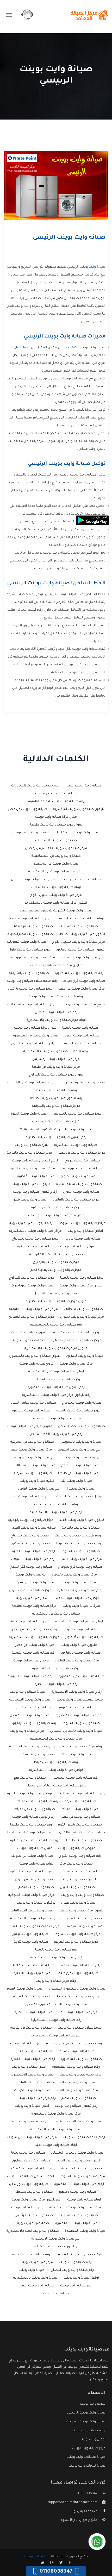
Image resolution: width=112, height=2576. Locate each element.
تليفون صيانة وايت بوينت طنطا (82, 934)
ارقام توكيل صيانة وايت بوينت (34, 1817)
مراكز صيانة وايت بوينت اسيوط (82, 1223)
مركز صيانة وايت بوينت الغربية (76, 1942)
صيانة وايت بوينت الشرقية (33, 1473)
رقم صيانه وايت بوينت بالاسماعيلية (56, 1325)
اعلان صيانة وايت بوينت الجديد (78, 2161)
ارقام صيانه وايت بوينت (84, 2200)
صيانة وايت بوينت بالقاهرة (35, 2083)
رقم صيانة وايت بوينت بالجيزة (56, 1684)
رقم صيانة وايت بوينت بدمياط (83, 958)
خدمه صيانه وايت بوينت (28, 1341)
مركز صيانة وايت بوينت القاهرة (77, 1661)
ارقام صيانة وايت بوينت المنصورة (76, 2067)
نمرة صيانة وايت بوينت (32, 1145)
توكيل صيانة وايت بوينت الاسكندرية (56, 1122)
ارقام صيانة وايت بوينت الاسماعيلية (56, 1512)
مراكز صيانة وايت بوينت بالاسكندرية (35, 1231)
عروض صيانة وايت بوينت (77, 1848)
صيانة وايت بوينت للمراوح (85, 1356)
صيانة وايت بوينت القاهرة (36, 1247)
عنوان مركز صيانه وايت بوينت (35, 1028)
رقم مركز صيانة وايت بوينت (36, 2098)
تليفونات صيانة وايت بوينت (30, 1184)
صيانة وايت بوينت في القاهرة (31, 2028)
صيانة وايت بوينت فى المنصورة (81, 1677)
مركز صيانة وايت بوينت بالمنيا (82, 1278)
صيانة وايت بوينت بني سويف (56, 794)
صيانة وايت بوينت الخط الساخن (82, 1427)
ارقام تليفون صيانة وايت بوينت (35, 1192)
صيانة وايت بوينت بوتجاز (30, 833)
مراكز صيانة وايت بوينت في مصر (82, 1153)
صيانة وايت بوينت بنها (77, 1755)
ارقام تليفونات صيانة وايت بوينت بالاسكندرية (56, 1052)
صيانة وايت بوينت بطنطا (34, 2192)
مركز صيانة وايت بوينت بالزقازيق (56, 1262)
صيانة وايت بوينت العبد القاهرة (31, 1911)
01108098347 (87, 2494)
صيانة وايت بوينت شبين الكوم (80, 1825)
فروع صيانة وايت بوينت (36, 1364)
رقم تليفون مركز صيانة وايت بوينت (36, 2200)
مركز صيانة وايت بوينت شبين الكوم (56, 895)
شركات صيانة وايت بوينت (81, 1606)
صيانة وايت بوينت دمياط (76, 2052)
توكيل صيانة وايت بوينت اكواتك (79, 1497)
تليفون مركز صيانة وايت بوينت (82, 1911)
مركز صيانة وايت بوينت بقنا (78, 2012)
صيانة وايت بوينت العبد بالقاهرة (79, 2122)
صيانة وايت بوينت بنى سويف (32, 1856)
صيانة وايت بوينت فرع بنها (33, 927)
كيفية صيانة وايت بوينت (37, 1481)
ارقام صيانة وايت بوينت (76, 2262)
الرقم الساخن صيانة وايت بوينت (35, 1161)
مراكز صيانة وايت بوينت (79, 1583)
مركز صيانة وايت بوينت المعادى (31, 1317)
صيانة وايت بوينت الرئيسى (34, 2216)
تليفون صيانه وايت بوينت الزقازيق (80, 950)
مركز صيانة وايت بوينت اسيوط (82, 2177)
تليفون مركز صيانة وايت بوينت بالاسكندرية (56, 903)
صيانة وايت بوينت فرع (30, 1778)
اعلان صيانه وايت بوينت (29, 2067)
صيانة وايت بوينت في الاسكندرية (56, 1614)
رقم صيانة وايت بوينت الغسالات (82, 1794)
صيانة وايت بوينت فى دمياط (34, 1809)
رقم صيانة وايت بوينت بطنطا (77, 1997)
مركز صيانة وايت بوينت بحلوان (82, 1317)
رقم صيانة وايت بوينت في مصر (34, 1630)
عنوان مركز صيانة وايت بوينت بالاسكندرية (56, 1302)
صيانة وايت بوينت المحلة (32, 1997)
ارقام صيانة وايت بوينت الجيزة (33, 1552)
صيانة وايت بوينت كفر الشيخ (31, 1567)
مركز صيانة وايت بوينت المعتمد (79, 2255)
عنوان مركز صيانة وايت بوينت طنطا (56, 825)
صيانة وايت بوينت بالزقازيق (81, 1653)
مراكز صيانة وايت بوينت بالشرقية (56, 1106)
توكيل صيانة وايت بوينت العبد (77, 1598)
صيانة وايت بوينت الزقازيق (31, 2161)
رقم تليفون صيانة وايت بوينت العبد (56, 2247)
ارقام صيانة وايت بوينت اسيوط (56, 1505)
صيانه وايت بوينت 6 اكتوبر (84, 1637)
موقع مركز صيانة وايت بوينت (84, 1005)
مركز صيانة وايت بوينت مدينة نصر (56, 1419)
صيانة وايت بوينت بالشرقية (29, 973)
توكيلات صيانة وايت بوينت (36, 1903)
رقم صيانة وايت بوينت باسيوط (78, 1544)
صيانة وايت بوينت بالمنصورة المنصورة (77, 1989)
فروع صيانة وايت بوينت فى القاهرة (35, 1841)
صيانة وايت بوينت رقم (80, 1802)
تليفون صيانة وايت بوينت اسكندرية (79, 809)
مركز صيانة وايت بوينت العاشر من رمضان (56, 1786)
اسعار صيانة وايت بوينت (31, 1598)
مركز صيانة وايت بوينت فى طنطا (56, 1067)
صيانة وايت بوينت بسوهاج (82, 1403)
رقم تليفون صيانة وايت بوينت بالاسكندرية (56, 1137)
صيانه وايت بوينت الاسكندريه (76, 1145)
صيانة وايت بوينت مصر (79, 2098)
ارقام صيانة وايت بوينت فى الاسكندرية (56, 1372)
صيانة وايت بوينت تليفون (30, 1934)
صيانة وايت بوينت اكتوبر (34, 1708)
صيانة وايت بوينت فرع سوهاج (80, 1567)
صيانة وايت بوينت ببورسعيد (82, 1169)
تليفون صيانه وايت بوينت (29, 1333)
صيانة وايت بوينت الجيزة (29, 1114)
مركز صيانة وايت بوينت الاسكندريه (36, 1919)
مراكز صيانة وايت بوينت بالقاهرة (76, 1200)
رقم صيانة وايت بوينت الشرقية (30, 1677)
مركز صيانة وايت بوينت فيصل (33, 880)
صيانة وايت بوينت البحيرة (32, 1973)
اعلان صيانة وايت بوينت (32, 2106)
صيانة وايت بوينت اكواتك (32, 2091)
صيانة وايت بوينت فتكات (37, 1755)
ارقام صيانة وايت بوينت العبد (56, 2145)
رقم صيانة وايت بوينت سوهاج (32, 1559)
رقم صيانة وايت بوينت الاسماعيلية (56, 2020)
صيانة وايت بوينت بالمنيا (80, 1028)
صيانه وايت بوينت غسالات (78, 2216)
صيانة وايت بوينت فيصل (36, 1887)
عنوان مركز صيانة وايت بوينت (80, 1286)
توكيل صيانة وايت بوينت (81, 2278)
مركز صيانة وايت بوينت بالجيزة (78, 1411)
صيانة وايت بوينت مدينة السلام (79, 1184)
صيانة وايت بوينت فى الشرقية (32, 1442)
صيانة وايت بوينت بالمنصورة (76, 2223)
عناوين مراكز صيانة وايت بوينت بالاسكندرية (56, 1348)
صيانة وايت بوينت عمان (78, 1903)
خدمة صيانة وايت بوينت (32, 2223)
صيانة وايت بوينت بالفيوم (80, 1466)
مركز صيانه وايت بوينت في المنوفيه (33, 1083)
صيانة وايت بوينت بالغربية (81, 1528)
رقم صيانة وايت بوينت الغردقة (33, 1653)
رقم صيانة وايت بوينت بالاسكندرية (56, 2036)
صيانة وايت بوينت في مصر (81, 1817)
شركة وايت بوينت (93, 2404)
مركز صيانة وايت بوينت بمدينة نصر (56, 1270)
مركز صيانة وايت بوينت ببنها (81, 1559)
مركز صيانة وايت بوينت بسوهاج (35, 1239)
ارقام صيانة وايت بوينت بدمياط (56, 1762)
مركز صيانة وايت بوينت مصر (31, 1450)
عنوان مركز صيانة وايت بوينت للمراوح (56, 1075)
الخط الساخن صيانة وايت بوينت (30, 2177)
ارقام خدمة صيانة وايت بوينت (84, 2137)
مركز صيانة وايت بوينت (36, 2262)
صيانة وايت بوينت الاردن (77, 1887)
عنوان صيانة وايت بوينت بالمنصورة (34, 1356)
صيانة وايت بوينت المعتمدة (85, 2231)
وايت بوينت (88, 267)
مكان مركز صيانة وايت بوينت (56, 817)
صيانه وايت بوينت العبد (35, 2052)
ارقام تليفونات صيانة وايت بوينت (30, 1223)
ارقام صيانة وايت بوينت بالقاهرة (80, 1591)
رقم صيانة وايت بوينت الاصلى (72, 2270)
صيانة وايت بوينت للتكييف (82, 1044)
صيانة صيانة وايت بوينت (28, 1692)
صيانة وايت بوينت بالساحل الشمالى (76, 1731)
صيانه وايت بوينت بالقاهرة (31, 1411)
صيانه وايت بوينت (32, 2270)
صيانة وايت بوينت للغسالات (35, 1466)
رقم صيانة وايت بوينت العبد (30, 2255)
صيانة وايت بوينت (56, 2294)
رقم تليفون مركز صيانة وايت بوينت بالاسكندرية (56, 1395)
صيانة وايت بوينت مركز (76, 1864)
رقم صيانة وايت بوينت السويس (75, 1778)
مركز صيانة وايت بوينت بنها (29, 1622)
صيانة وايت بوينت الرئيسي (86, 2413)
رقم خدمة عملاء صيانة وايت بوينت (32, 981)
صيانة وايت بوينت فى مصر (35, 1645)
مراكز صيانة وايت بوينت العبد (81, 1966)
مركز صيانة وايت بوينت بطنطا (34, 1606)
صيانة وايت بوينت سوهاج (30, 1536)
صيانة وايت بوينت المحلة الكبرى (82, 1833)
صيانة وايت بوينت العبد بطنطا (30, 1833)
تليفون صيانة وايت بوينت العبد (82, 1520)
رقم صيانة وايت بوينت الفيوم (80, 1856)
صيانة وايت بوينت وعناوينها (85, 2422)
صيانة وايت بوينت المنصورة (81, 2059)
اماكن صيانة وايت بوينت (85, 1231)
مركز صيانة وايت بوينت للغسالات (32, 1005)
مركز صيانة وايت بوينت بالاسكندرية (75, 2208)
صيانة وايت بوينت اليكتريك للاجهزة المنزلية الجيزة (56, 911)
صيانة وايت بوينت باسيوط (80, 1552)
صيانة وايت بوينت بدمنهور (30, 1544)
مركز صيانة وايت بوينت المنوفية (32, 1895)
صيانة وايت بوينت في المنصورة (36, 1036)
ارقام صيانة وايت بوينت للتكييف (81, 919)
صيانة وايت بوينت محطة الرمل (56, 1294)
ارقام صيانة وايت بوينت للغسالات (56, 887)
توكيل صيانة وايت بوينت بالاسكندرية (56, 1770)
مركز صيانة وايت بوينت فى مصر (82, 989)
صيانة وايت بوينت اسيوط (81, 1723)
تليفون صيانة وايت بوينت (79, 1880)
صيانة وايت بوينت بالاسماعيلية (77, 833)
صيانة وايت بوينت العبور (84, 1919)
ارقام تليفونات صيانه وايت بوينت (78, 1536)
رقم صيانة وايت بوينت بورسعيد (34, 1458)
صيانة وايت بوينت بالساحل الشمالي (77, 2153)
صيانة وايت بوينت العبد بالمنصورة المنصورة (56, 2005)
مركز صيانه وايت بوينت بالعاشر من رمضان (56, 848)
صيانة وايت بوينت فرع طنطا (77, 1973)
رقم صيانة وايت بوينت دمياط (37, 1802)
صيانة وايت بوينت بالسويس (81, 1442)
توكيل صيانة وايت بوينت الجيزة (29, 1794)
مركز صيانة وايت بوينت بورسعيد (31, 958)
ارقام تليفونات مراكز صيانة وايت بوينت (56, 997)
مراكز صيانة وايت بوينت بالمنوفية (33, 1309)
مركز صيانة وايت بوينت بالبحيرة (31, 1520)
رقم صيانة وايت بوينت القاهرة (39, 1489)
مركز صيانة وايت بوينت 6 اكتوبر (30, 989)
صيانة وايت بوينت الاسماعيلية (32, 1966)
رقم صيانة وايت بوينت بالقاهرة (32, 1872)
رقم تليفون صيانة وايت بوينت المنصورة (56, 1387)
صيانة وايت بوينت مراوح (82, 1161)
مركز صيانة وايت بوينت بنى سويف (32, 2137)
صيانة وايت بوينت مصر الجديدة (30, 934)
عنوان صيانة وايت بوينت (35, 1848)
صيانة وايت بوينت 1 (80, 1489)
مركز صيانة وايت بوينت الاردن (30, 1591)
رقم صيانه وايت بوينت (27, 2208)
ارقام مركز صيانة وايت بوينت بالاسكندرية (56, 1020)
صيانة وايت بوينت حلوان (78, 1177)
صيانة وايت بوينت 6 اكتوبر (36, 1177)
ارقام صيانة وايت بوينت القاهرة (33, 2059)
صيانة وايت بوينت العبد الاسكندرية (56, 2130)
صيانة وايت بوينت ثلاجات (78, 2083)
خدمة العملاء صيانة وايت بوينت (80, 1700)
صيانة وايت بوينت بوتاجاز (82, 1239)
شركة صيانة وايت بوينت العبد (34, 1528)
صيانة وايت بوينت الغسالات (30, 1700)
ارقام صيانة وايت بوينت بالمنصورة (79, 2184)
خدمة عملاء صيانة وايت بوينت (80, 2028)
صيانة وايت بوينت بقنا (76, 1481)
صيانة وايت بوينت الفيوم (25, 1989)
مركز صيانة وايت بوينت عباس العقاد (56, 1380)
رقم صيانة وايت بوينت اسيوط (80, 1450)
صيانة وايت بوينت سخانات (83, 1309)
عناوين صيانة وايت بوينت (79, 1645)
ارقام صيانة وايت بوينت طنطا (56, 1091)
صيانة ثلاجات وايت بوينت (87, 2466)
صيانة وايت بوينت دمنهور (77, 2192)
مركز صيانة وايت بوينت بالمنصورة (56, 2114)
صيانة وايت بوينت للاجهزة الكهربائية (56, 1255)
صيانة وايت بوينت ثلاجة (31, 1942)
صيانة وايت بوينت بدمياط (80, 1809)
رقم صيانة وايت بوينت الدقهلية (32, 1747)
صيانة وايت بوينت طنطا (84, 1841)
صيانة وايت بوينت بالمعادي (30, 1716)
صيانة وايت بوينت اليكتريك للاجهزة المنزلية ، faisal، (56, 1130)
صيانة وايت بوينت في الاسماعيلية (56, 856)
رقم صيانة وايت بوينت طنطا (31, 1825)
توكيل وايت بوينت (93, 2440)
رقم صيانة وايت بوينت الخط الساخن (56, 1434)
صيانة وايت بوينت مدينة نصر (81, 1872)
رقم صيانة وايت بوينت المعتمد (33, 2169)
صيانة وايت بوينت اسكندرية (82, 2169)
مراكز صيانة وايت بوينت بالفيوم (34, 1044)
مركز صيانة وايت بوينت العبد (77, 2091)
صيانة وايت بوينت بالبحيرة (33, 2012)
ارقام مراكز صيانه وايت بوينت (82, 1747)
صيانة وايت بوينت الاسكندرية (32, 2075)
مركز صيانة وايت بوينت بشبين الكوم (79, 942)
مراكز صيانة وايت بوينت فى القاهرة (56, 1208)
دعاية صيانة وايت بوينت (36, 1864)
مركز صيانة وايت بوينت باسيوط (77, 1934)
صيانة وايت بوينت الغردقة (82, 1630)
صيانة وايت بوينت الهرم (82, 1036)
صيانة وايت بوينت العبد (37, 2286)
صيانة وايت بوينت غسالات (78, 927)
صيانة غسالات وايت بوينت (86, 2457)
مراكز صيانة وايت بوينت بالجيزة (32, 1169)
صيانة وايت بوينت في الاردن (35, 1880)
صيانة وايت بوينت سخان (27, 2153)
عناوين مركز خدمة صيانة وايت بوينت (56, 966)
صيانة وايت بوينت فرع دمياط (84, 981)
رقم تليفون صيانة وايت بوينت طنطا (56, 1098)
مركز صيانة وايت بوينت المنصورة (56, 1669)
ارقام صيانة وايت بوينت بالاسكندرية (56, 1958)
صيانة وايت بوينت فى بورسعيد (56, 864)
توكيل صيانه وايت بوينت (31, 1661)
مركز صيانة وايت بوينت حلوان (29, 950)
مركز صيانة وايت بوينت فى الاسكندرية (56, 872)
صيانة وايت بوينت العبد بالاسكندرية (33, 2231)
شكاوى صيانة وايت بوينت (29, 2044)
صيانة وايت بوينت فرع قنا (84, 1927)
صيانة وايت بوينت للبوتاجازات (32, 1286)
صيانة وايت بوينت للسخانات (56, 841)
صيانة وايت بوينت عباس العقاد (33, 1403)
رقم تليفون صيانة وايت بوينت (76, 2106)
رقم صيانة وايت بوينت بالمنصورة (79, 973)
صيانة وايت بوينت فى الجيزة (81, 880)
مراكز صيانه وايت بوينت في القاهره (76, 1341)
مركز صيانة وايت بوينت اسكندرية (77, 1333)
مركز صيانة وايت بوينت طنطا (30, 919)
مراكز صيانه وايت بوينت (27, 1731)
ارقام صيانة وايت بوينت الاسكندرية (77, 1692)
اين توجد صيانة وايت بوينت (82, 1458)
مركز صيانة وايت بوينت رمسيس (56, 1059)
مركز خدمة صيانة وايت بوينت (81, 2075)
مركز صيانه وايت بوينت (76, 1364)
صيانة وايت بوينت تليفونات (27, 942)
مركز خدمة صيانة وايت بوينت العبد (35, 1927)
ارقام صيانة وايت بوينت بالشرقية (79, 1622)
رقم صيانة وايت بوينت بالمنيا (56, 1950)
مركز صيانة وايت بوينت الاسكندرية (34, 1637)
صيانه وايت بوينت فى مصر (28, 809)
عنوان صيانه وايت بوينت (78, 1247)
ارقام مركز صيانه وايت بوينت (56, 1981)
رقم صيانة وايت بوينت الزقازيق (34, 1723)
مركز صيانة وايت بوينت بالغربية (29, 1153)
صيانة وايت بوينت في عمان (36, 1583)
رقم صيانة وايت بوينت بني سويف (78, 2044)
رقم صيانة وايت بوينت (76, 2286)
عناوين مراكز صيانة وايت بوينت (30, 1427)
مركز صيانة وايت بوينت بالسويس (77, 1114)
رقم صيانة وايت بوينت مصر (30, 1497)
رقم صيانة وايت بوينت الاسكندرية (56, 2239)
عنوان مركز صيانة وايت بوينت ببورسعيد (56, 1216)
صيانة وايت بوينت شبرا (30, 1200)
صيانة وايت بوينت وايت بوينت (82, 1895)
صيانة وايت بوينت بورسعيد (28, 2184)
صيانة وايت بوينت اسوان (81, 1192)
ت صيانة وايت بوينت (30, 1575)
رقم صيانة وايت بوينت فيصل (56, 1012)
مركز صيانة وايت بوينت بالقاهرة (74, 1575)
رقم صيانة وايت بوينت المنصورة (79, 1716)
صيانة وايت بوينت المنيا (84, 786)
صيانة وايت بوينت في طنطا (78, 1473)
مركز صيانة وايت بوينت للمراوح (32, 1278)
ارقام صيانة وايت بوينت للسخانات (36, 786)
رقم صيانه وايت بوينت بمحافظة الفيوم (56, 802)
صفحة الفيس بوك (84, 2511)
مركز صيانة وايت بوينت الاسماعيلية (56, 1739)
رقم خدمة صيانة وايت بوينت (30, 2122)
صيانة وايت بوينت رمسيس (85, 1083)
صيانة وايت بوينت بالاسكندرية (35, 2278)
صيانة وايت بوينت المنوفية (77, 1708)
